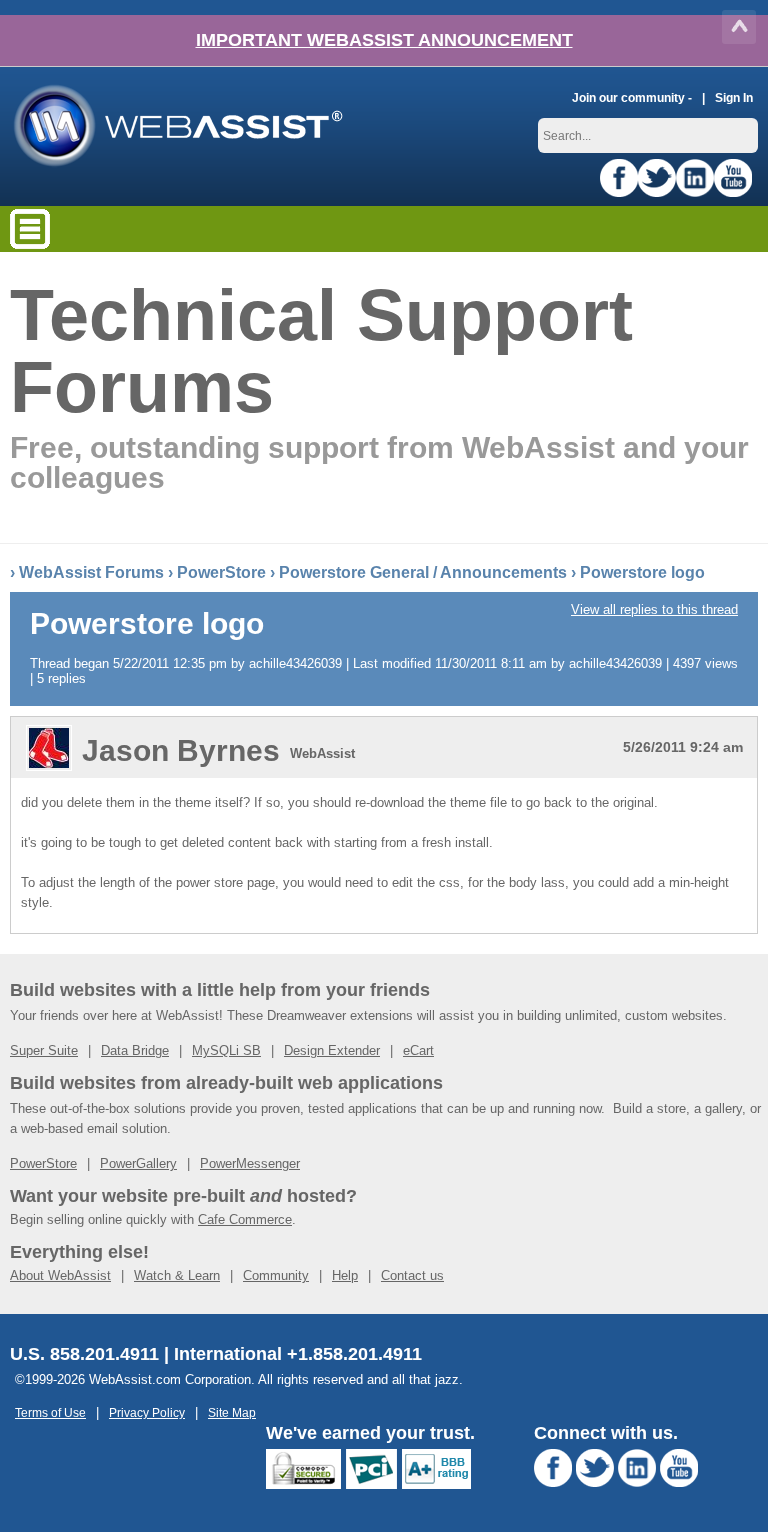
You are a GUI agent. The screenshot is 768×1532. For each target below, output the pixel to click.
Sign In (734, 97)
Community (276, 1275)
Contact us (412, 1275)
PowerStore (221, 572)
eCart (418, 1050)
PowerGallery (138, 1163)
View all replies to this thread (654, 609)
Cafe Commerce (245, 1219)
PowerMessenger (250, 1163)
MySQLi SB (226, 1050)
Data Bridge (135, 1050)
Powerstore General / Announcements (423, 572)
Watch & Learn (177, 1275)
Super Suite (44, 1050)
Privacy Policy (147, 1412)
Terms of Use (50, 1412)
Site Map (232, 1412)
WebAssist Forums (91, 572)
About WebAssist (60, 1275)
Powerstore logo (642, 572)
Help (345, 1275)
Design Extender (332, 1050)
